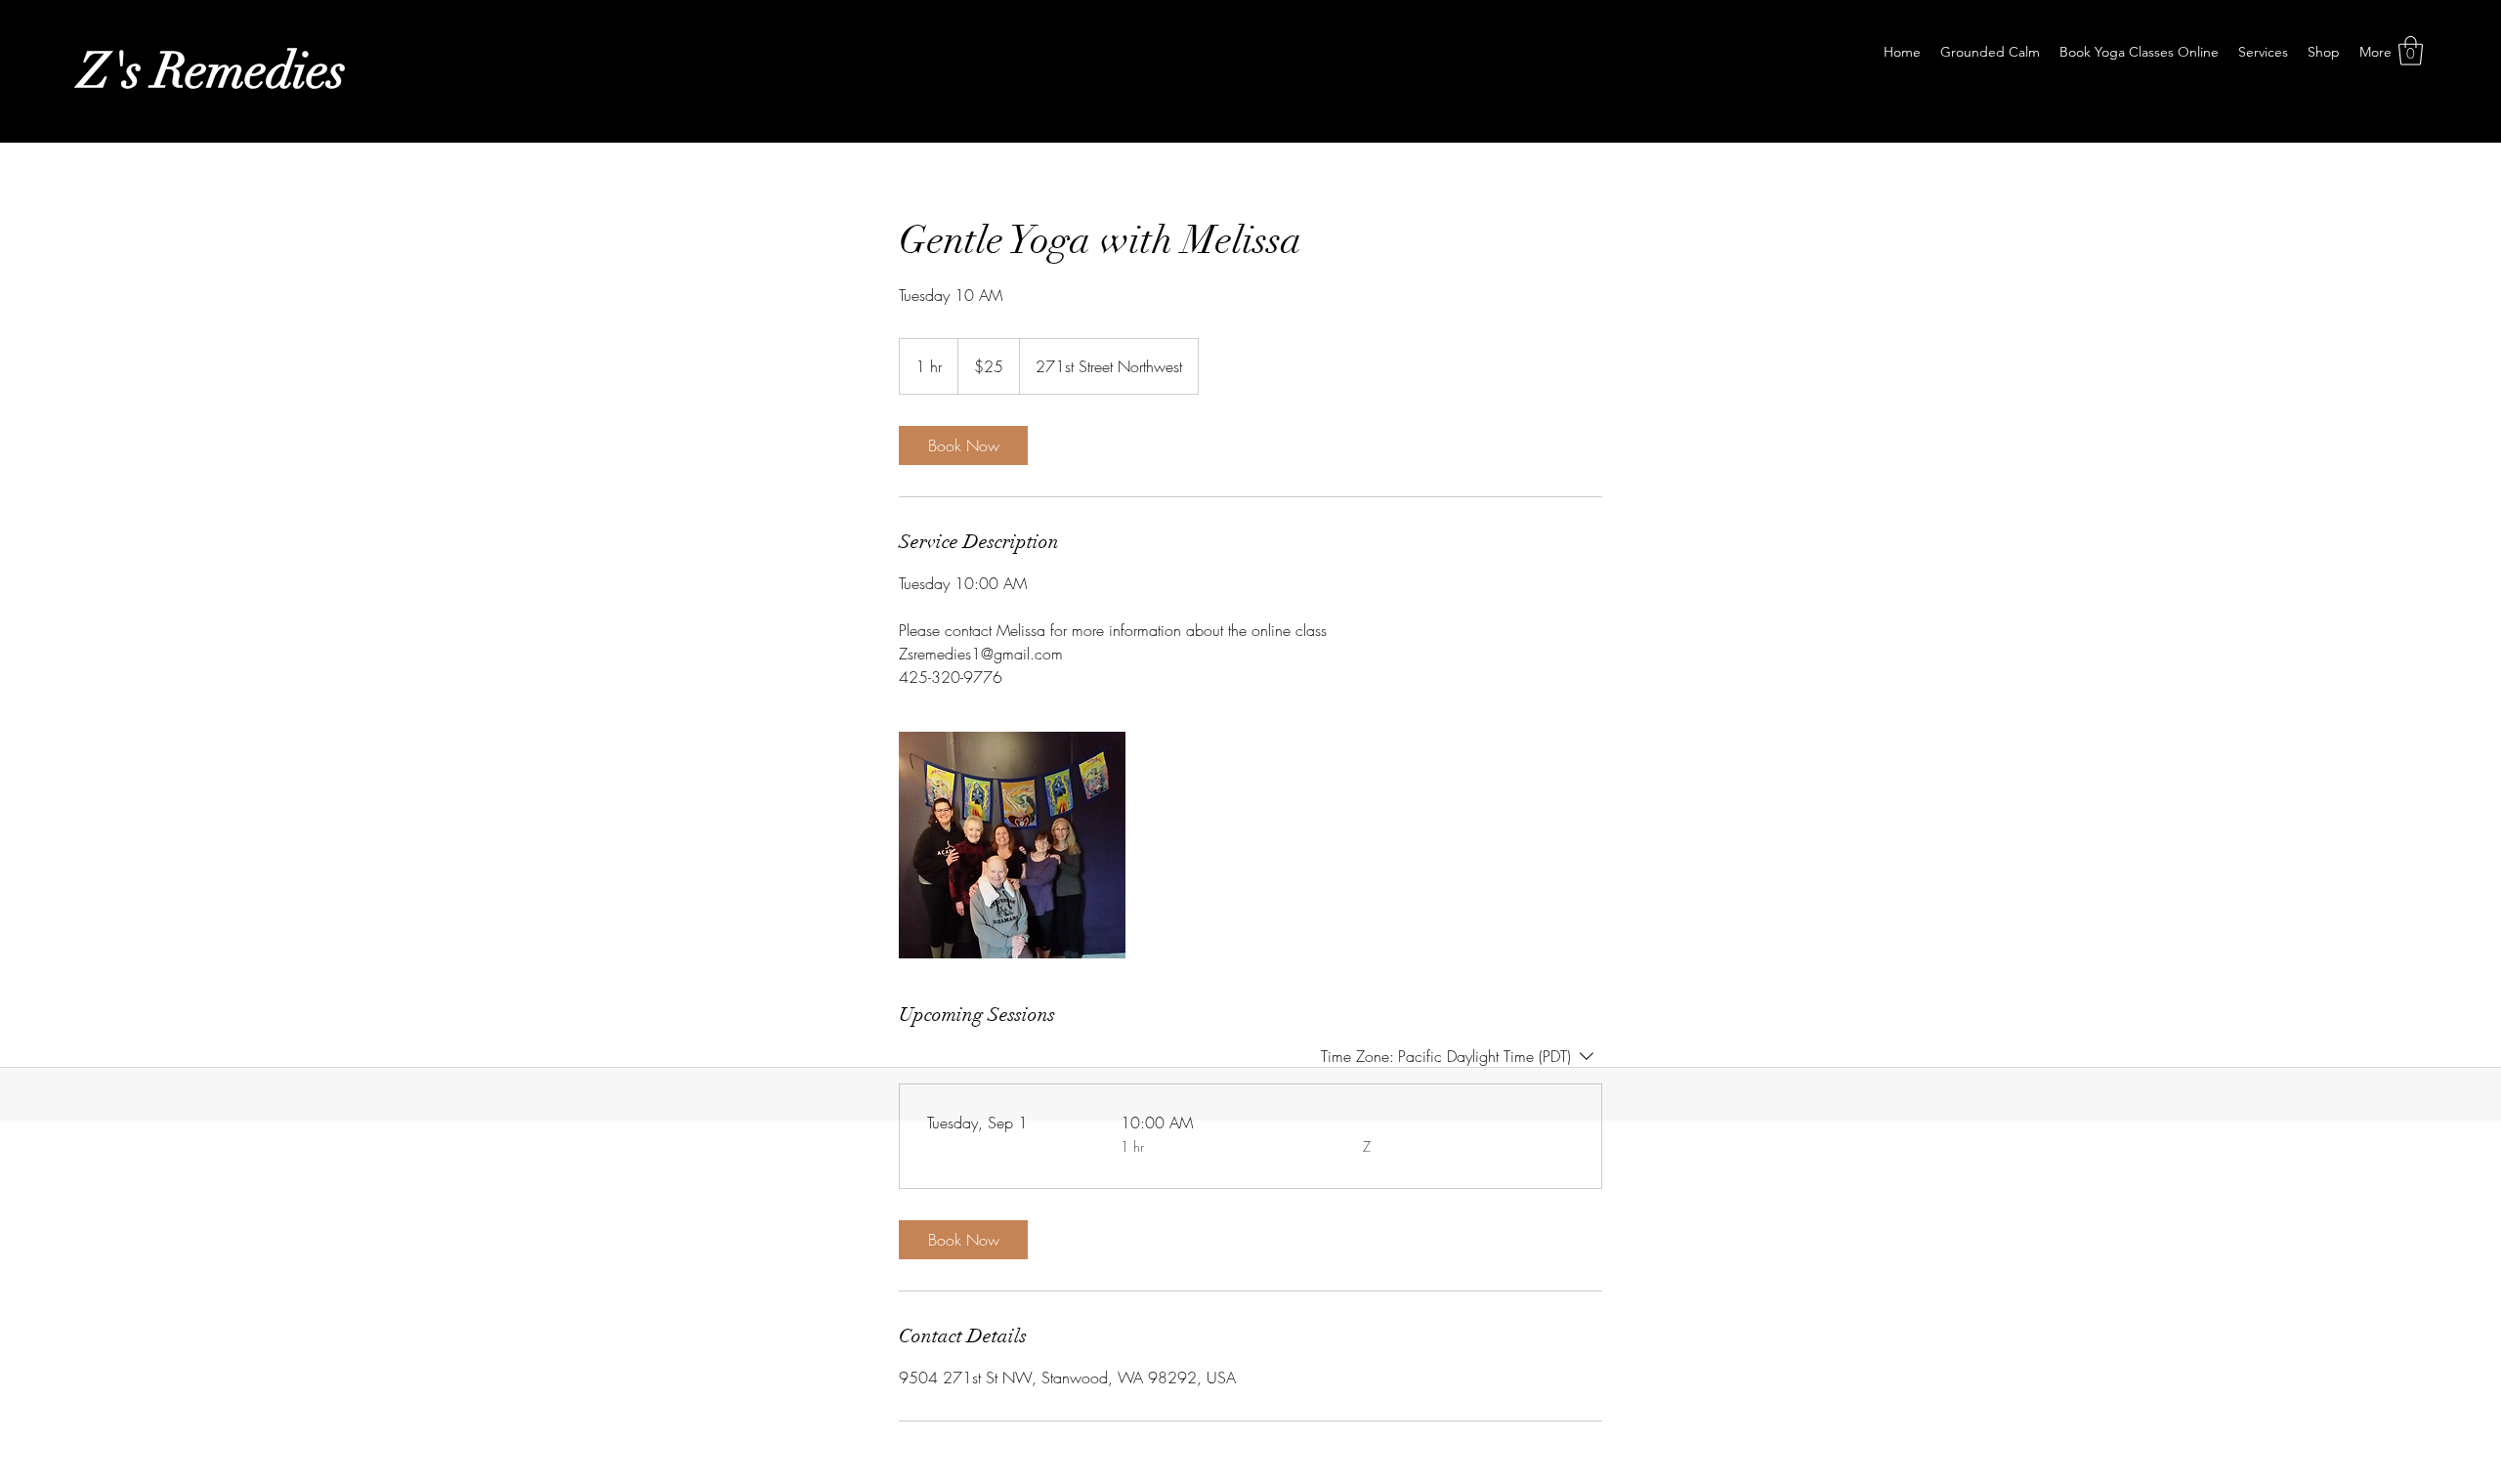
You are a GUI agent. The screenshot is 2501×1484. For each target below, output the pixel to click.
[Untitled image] (1012, 845)
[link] (963, 445)
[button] (2411, 51)
